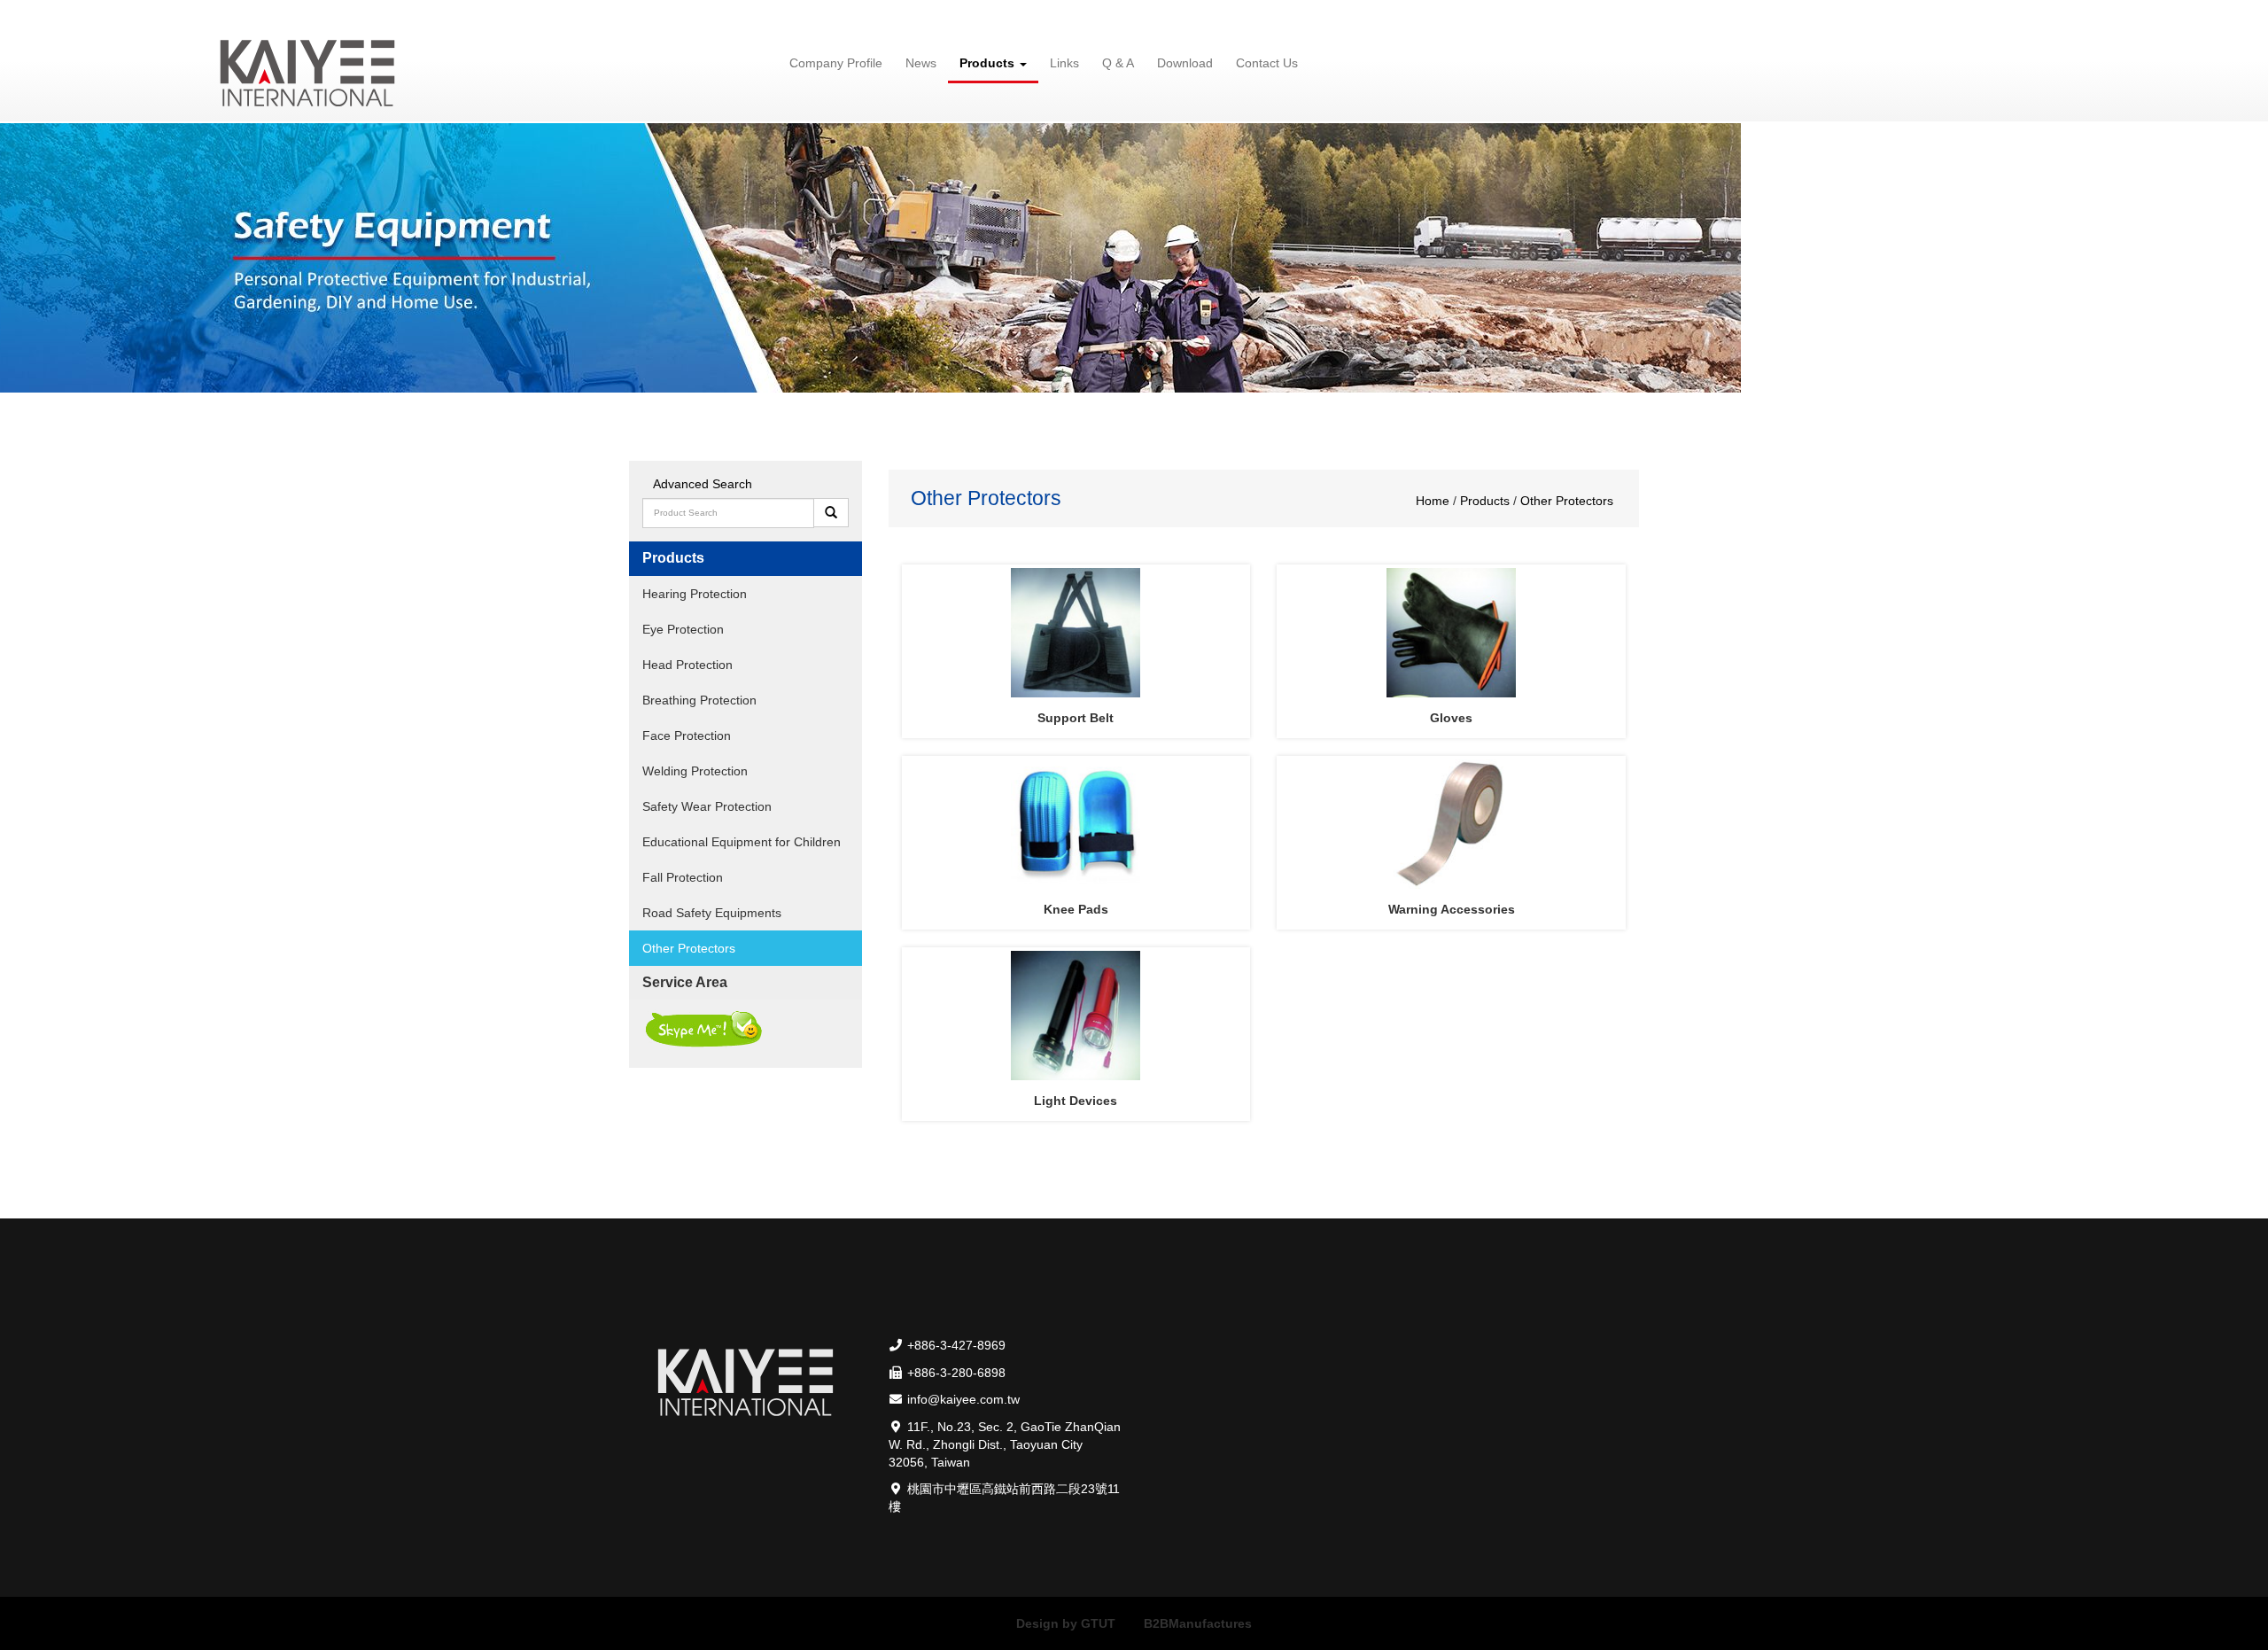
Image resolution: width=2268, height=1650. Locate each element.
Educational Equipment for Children (742, 842)
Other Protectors (689, 948)
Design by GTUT (1066, 1623)
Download (1185, 63)
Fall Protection (683, 877)
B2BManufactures (1198, 1623)
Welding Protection (695, 771)
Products (1487, 501)
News (921, 63)
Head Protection (687, 665)
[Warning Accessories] (1451, 824)
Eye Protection (683, 629)
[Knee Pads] (1076, 824)
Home (1434, 501)
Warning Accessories (1452, 909)
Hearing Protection (695, 594)
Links (1064, 63)
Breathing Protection (699, 700)
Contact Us (1267, 63)
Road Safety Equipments (712, 913)
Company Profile (836, 63)
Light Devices (1076, 1101)
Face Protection (687, 735)
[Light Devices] (1076, 1016)
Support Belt (1076, 718)
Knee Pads (1076, 909)
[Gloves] (1451, 633)
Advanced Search (703, 484)
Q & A (1118, 63)
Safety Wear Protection (707, 806)
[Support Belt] (1076, 633)
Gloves (1451, 718)
